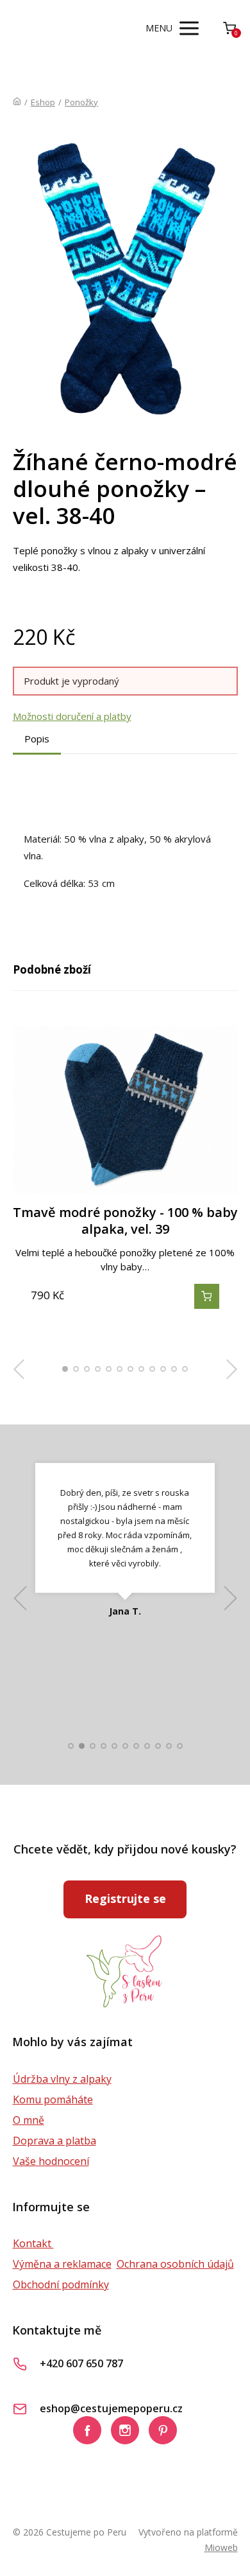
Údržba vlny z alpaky (62, 2079)
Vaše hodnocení (51, 2161)
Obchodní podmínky (61, 2284)
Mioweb (221, 2547)
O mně (29, 2120)
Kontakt (33, 2243)
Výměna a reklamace (62, 2264)
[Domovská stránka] (17, 102)
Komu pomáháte (53, 2099)
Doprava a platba (54, 2141)
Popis (37, 739)
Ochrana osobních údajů (175, 2264)
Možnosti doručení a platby (72, 716)
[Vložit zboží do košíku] (207, 1296)
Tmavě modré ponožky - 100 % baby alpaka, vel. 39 (125, 1221)
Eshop (43, 102)
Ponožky (81, 102)
